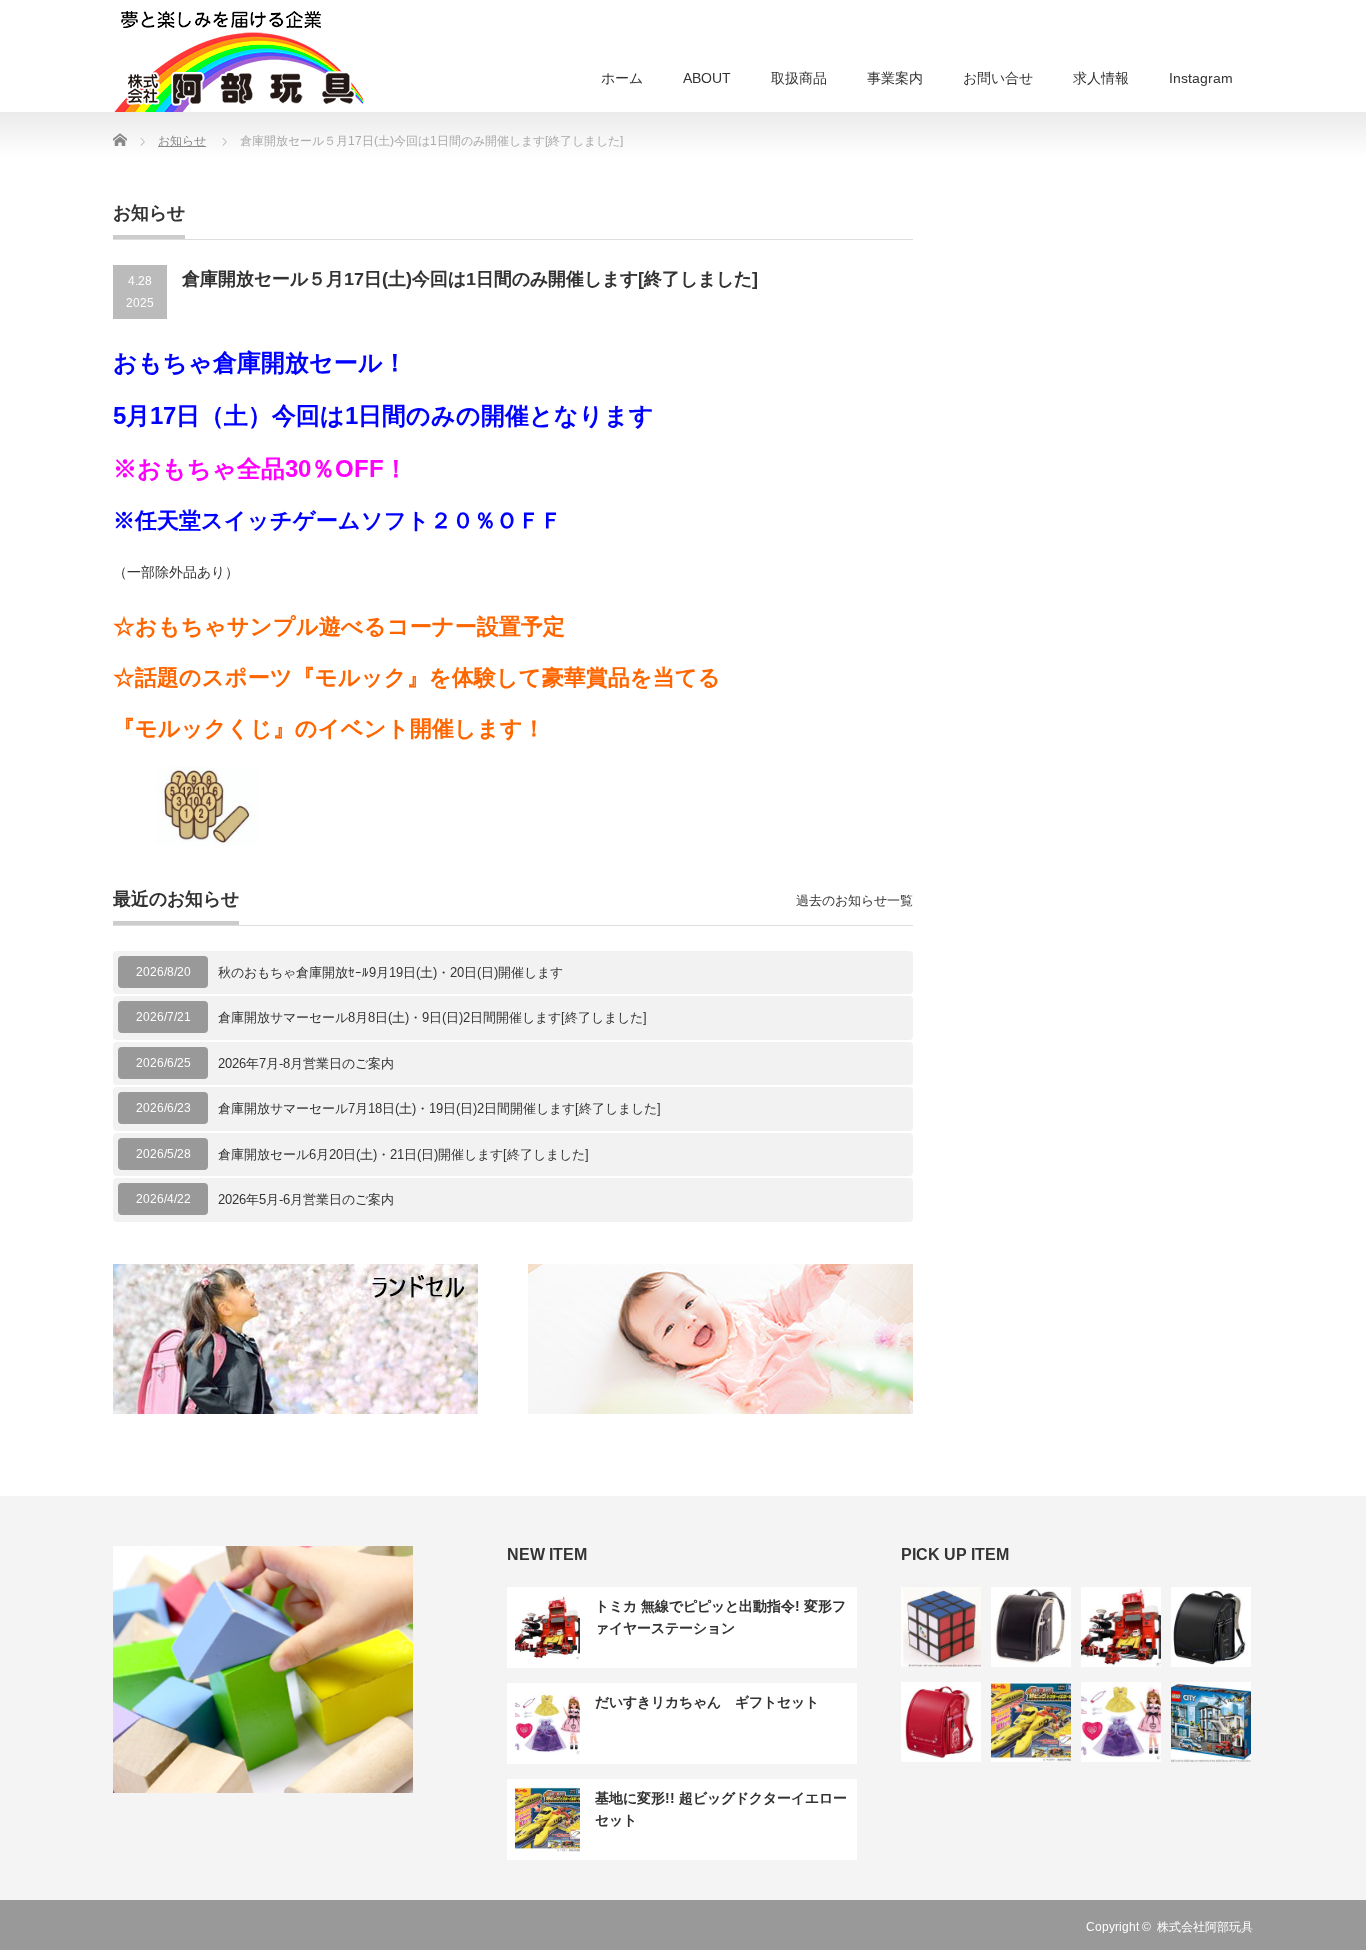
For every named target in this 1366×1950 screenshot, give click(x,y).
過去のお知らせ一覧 (854, 900)
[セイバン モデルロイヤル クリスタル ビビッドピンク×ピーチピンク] (941, 1722)
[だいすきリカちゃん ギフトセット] (1121, 1722)
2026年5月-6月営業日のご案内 (306, 1199)
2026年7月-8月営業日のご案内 (306, 1063)
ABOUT (707, 78)
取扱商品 (799, 78)
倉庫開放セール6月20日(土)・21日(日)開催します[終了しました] (403, 1154)
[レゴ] (1211, 1722)
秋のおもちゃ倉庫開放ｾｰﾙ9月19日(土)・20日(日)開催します (390, 972)
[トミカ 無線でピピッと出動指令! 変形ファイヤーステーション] (1121, 1627)
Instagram (1201, 78)
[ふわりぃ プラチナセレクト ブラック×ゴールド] (1031, 1627)
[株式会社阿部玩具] (238, 59)
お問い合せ (998, 78)
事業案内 (895, 78)
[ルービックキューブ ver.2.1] (941, 1627)
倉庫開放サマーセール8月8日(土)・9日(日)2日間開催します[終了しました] (432, 1017)
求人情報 (1101, 78)
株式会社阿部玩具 (1205, 1927)
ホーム (622, 78)
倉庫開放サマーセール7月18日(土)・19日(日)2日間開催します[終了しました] (439, 1108)
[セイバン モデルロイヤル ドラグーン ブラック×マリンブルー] (1211, 1627)
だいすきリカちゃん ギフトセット (707, 1702)
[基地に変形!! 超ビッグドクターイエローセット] (1031, 1722)
